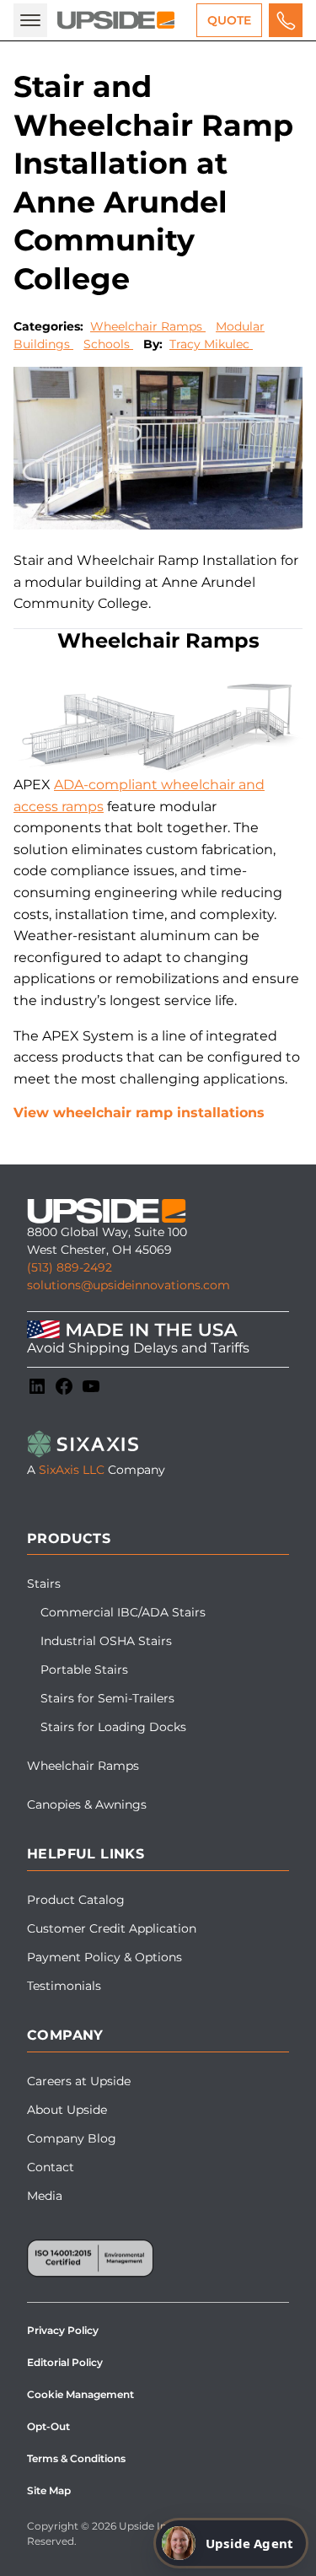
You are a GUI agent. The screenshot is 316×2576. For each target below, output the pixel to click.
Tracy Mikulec (211, 344)
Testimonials (64, 1986)
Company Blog (72, 2138)
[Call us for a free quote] (286, 20)
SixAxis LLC (72, 1470)
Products (69, 1538)
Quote (229, 20)
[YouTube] (91, 1386)
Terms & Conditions (76, 2458)
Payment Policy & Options (104, 1957)
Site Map (49, 2490)
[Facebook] (64, 1386)
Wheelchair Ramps (148, 326)
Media (45, 2196)
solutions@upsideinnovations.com (129, 1285)
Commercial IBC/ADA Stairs (123, 1612)
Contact (51, 2167)
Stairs (44, 1584)
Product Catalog (76, 1900)
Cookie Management (80, 2394)
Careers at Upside (79, 2081)
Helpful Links (86, 1854)
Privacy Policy (63, 2330)
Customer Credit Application (112, 1928)
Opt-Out (48, 2426)
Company (65, 2035)
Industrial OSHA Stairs (106, 1641)
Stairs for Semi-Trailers (107, 1698)
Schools (108, 344)
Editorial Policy (65, 2362)
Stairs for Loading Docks (113, 1727)
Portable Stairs (84, 1670)
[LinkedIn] (37, 1386)
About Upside (67, 2110)
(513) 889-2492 (70, 1267)
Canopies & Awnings (87, 1804)
